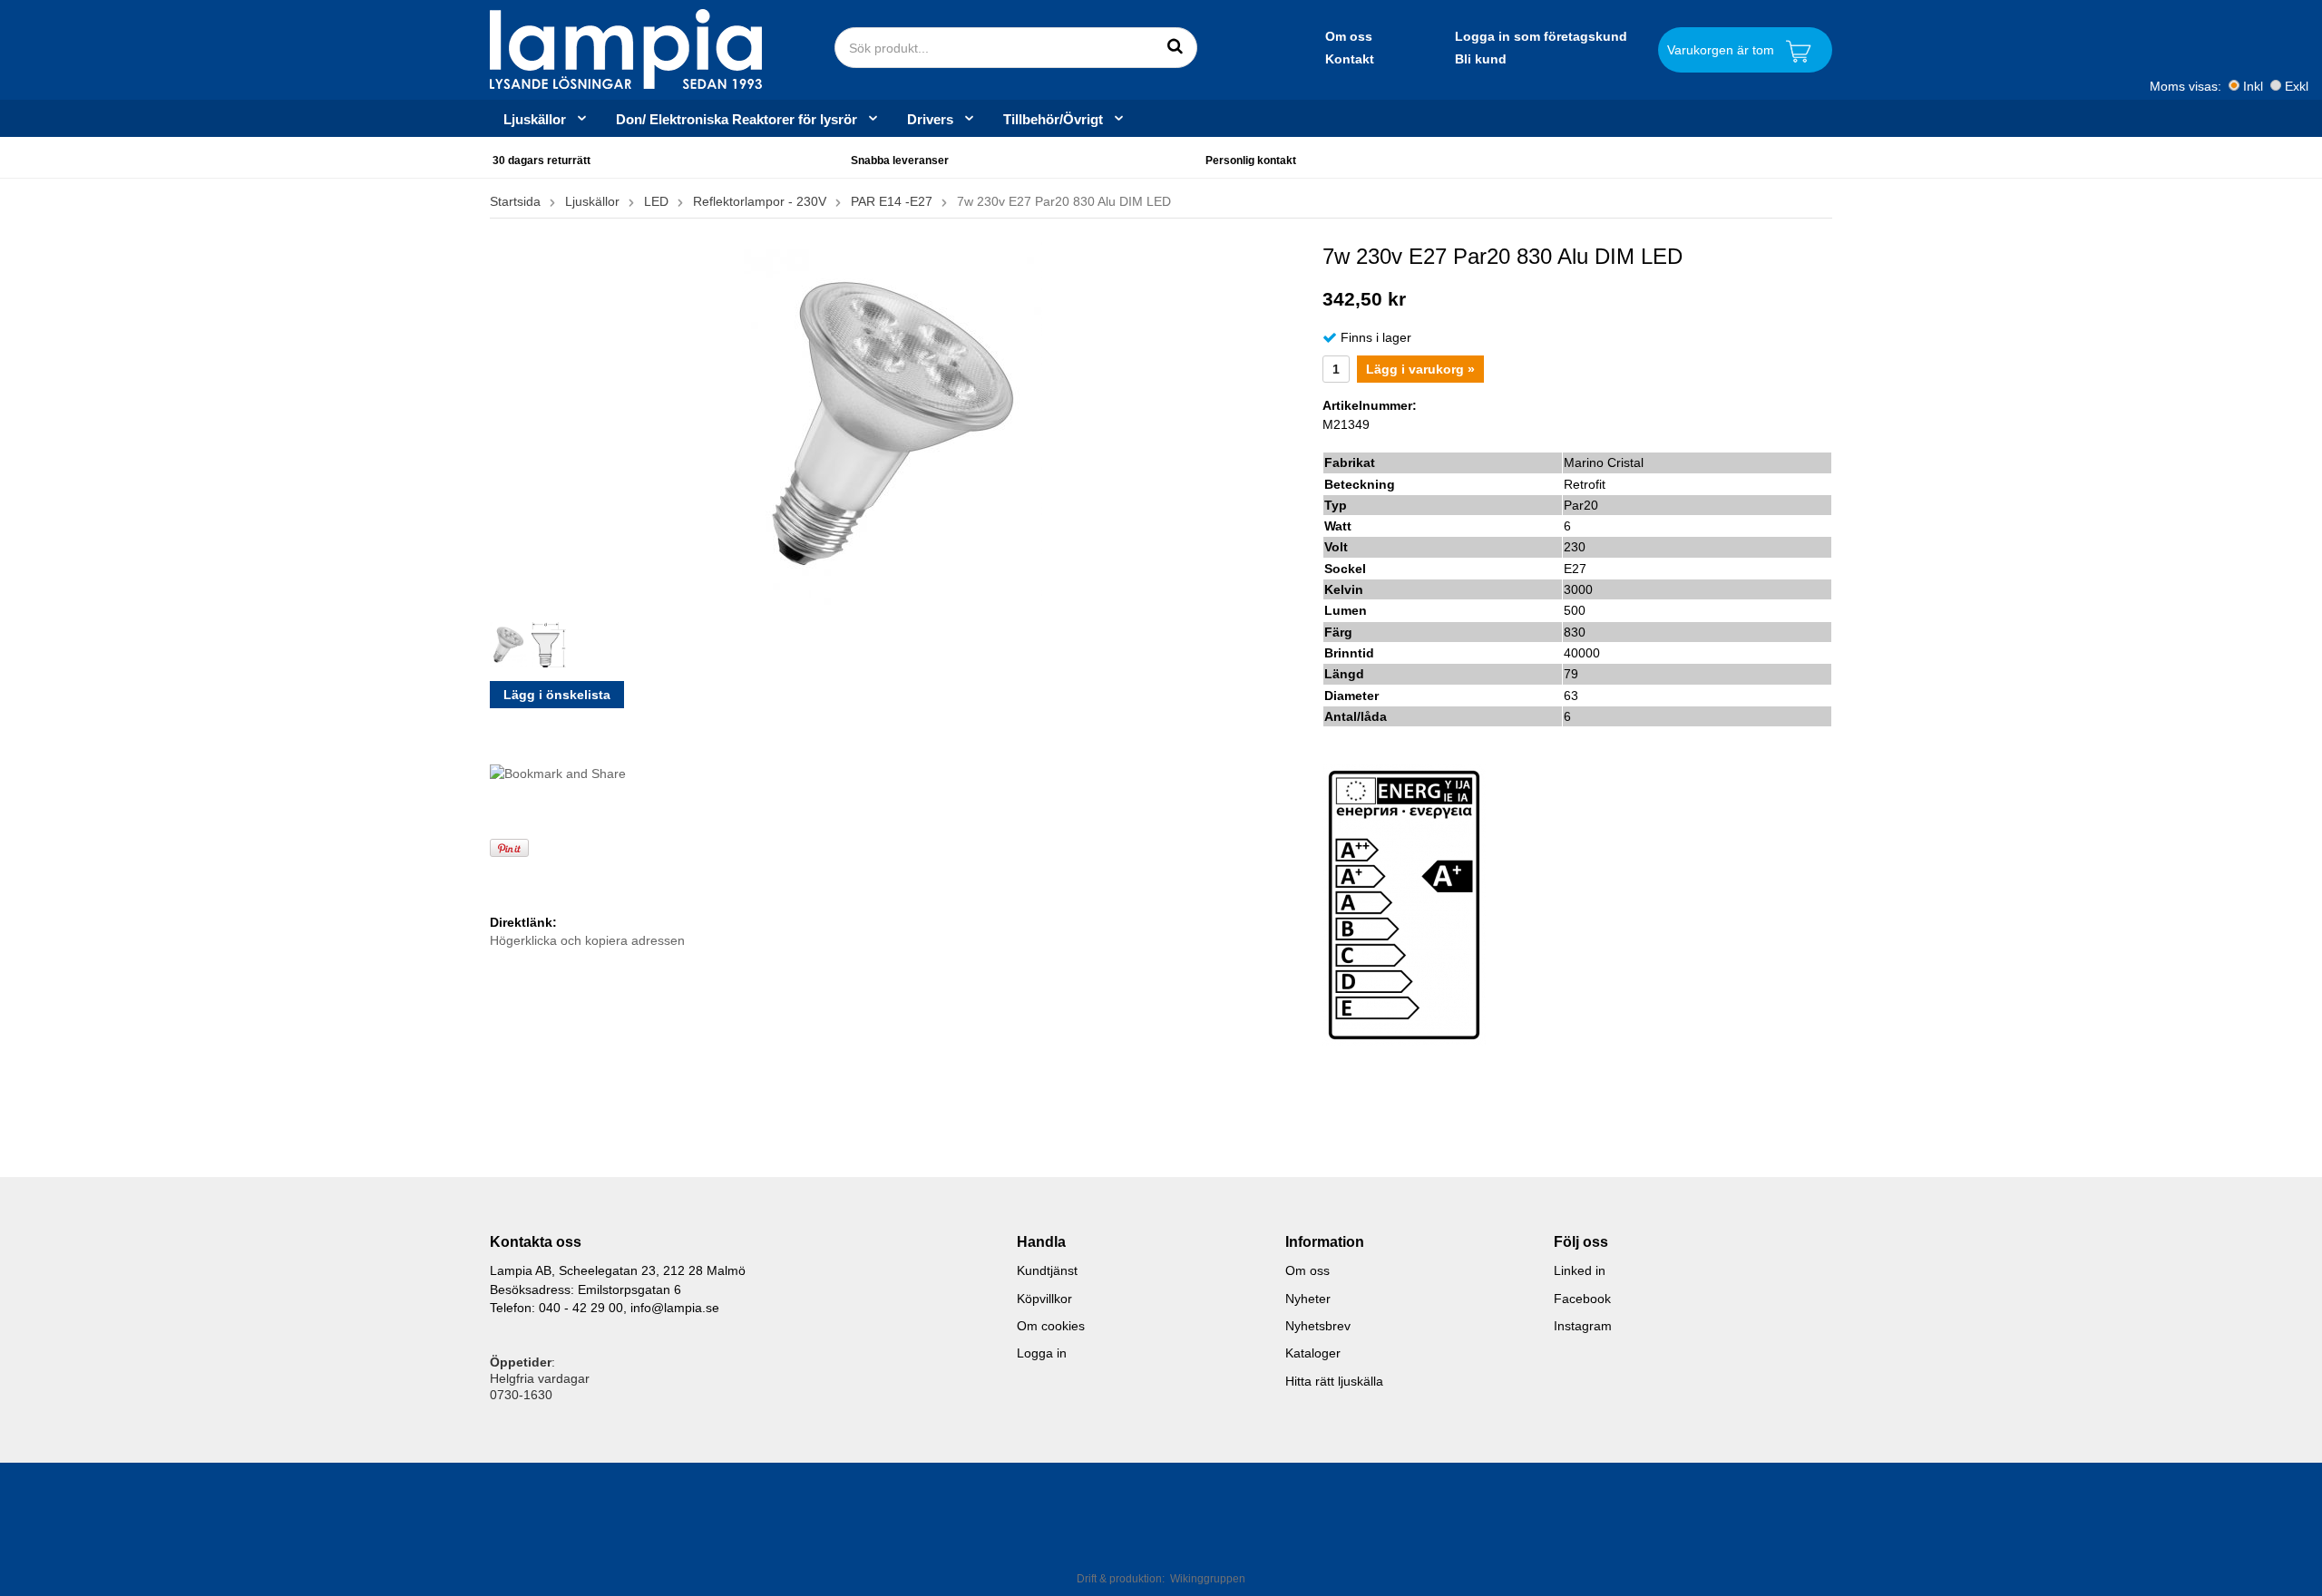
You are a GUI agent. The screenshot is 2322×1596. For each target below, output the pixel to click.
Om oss (1349, 36)
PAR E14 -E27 (892, 201)
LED (656, 201)
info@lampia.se (675, 1308)
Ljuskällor (535, 119)
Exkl (2297, 86)
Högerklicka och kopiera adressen (587, 940)
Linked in (1580, 1270)
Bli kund (1481, 59)
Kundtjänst (1047, 1270)
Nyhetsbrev (1318, 1326)
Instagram (1583, 1326)
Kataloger (1313, 1353)
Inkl (2253, 86)
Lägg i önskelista (557, 695)
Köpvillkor (1044, 1299)
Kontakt (1350, 59)
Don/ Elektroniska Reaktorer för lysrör (737, 119)
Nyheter (1308, 1299)
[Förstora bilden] (893, 423)
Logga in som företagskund (1541, 36)
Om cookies (1051, 1326)
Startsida (515, 201)
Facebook (1582, 1299)
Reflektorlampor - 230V (760, 201)
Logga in (1042, 1353)
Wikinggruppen (1208, 1579)
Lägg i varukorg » (1420, 369)
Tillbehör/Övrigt (1053, 119)
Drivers (930, 119)
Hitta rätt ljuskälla (1334, 1381)
